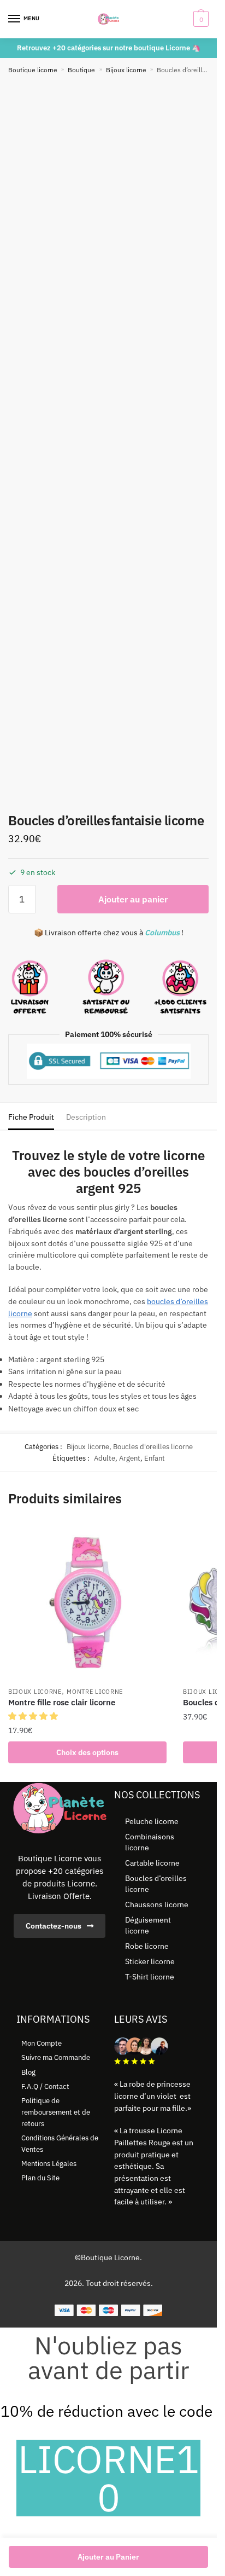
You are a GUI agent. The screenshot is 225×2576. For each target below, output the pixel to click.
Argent (130, 1458)
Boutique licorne (33, 70)
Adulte (105, 1458)
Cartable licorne (152, 1863)
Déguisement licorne (148, 1925)
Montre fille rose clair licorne (62, 1702)
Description (86, 1117)
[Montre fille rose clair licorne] (87, 1602)
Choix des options (87, 1752)
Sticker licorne (150, 1961)
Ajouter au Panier (108, 2557)
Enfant (155, 1458)
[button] (34, 1716)
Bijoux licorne (126, 70)
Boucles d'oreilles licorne (153, 1447)
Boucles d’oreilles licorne (156, 1884)
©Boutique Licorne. (108, 2257)
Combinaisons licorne (150, 1842)
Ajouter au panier (133, 899)
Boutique (81, 70)
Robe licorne (147, 1946)
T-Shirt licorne (150, 1977)
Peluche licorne (152, 1821)
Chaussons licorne (157, 1904)
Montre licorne (95, 1692)
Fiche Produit (31, 1117)
